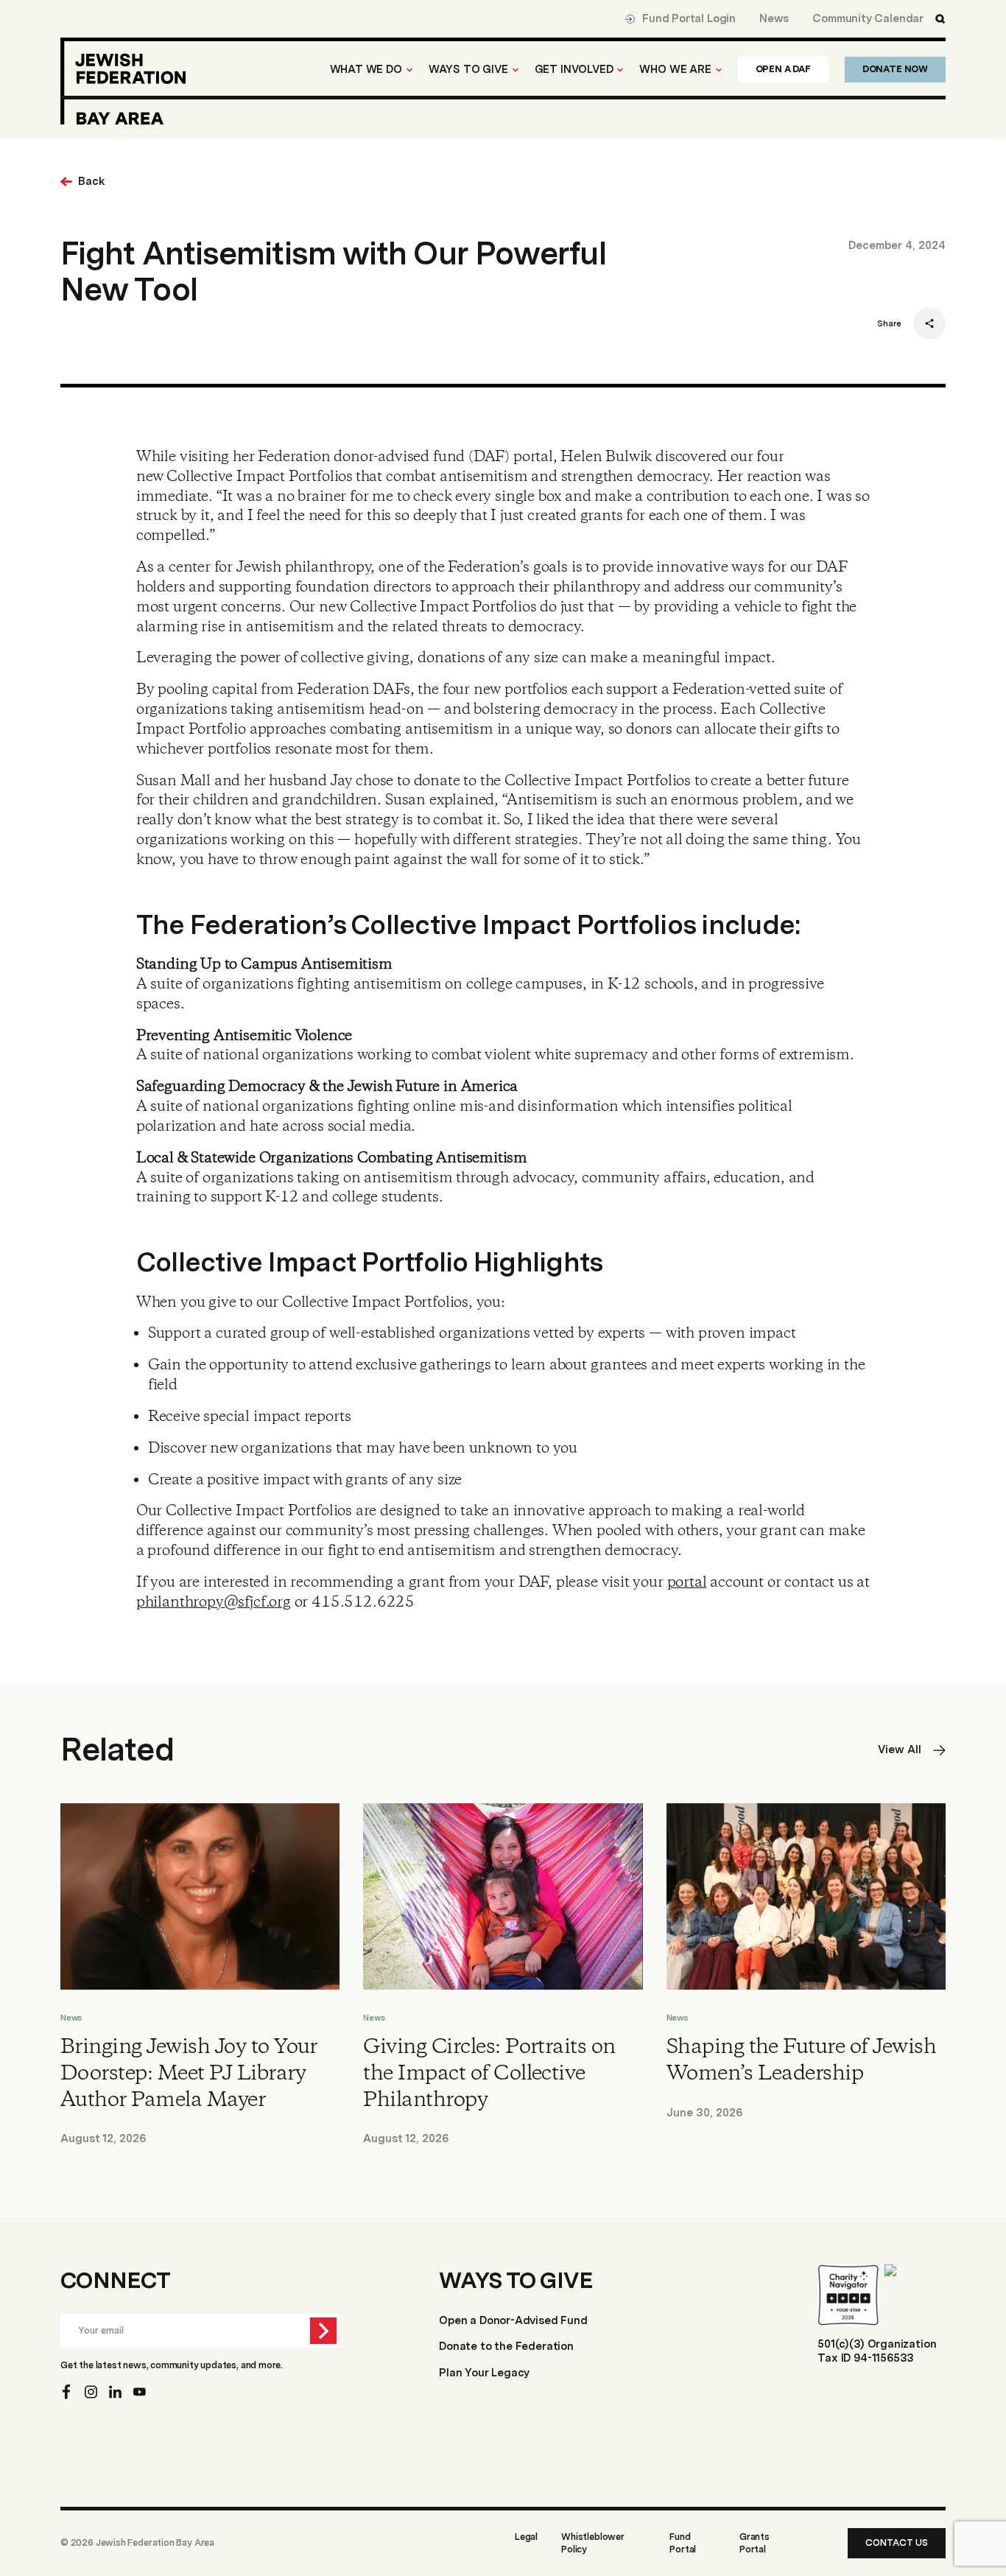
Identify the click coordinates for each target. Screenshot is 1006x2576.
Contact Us (897, 2542)
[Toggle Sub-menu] (409, 70)
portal (687, 1583)
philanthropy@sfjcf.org (214, 1603)
